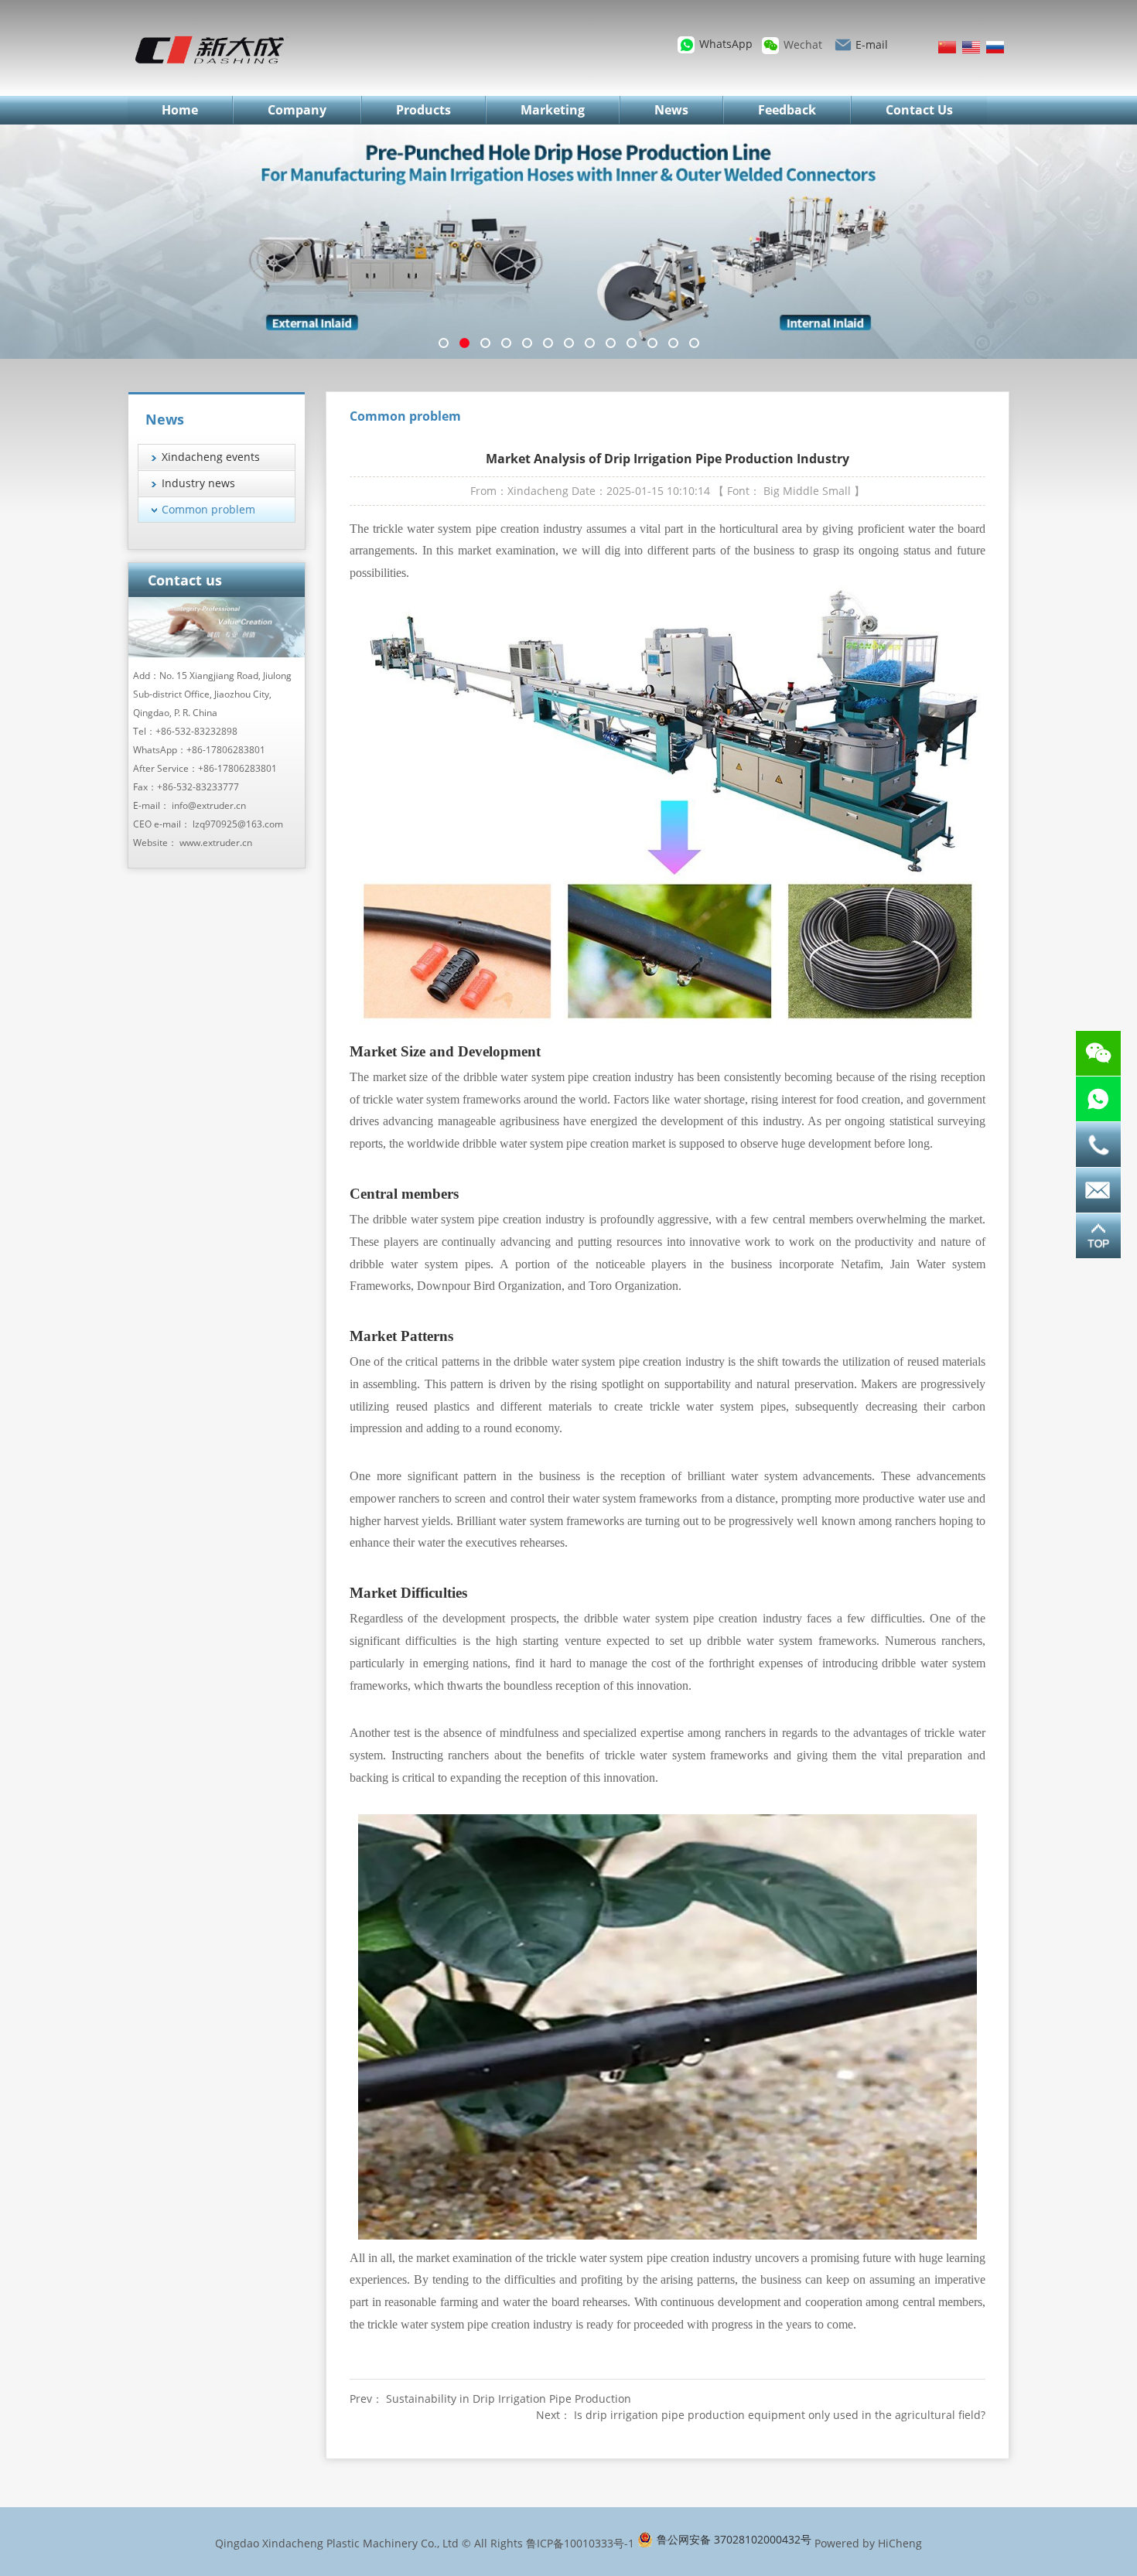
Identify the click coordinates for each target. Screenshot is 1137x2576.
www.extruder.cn (216, 843)
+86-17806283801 (226, 750)
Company (297, 110)
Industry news (198, 483)
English (971, 47)
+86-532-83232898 (196, 731)
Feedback (787, 110)
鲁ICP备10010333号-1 (580, 2543)
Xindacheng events (211, 457)
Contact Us (919, 110)
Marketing (553, 110)
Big (772, 491)
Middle (801, 491)
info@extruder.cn (209, 805)
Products (423, 110)
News (671, 110)
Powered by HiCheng (868, 2543)
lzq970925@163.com (238, 824)
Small (837, 491)
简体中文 (947, 47)
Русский (995, 47)
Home (180, 110)
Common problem (208, 509)
